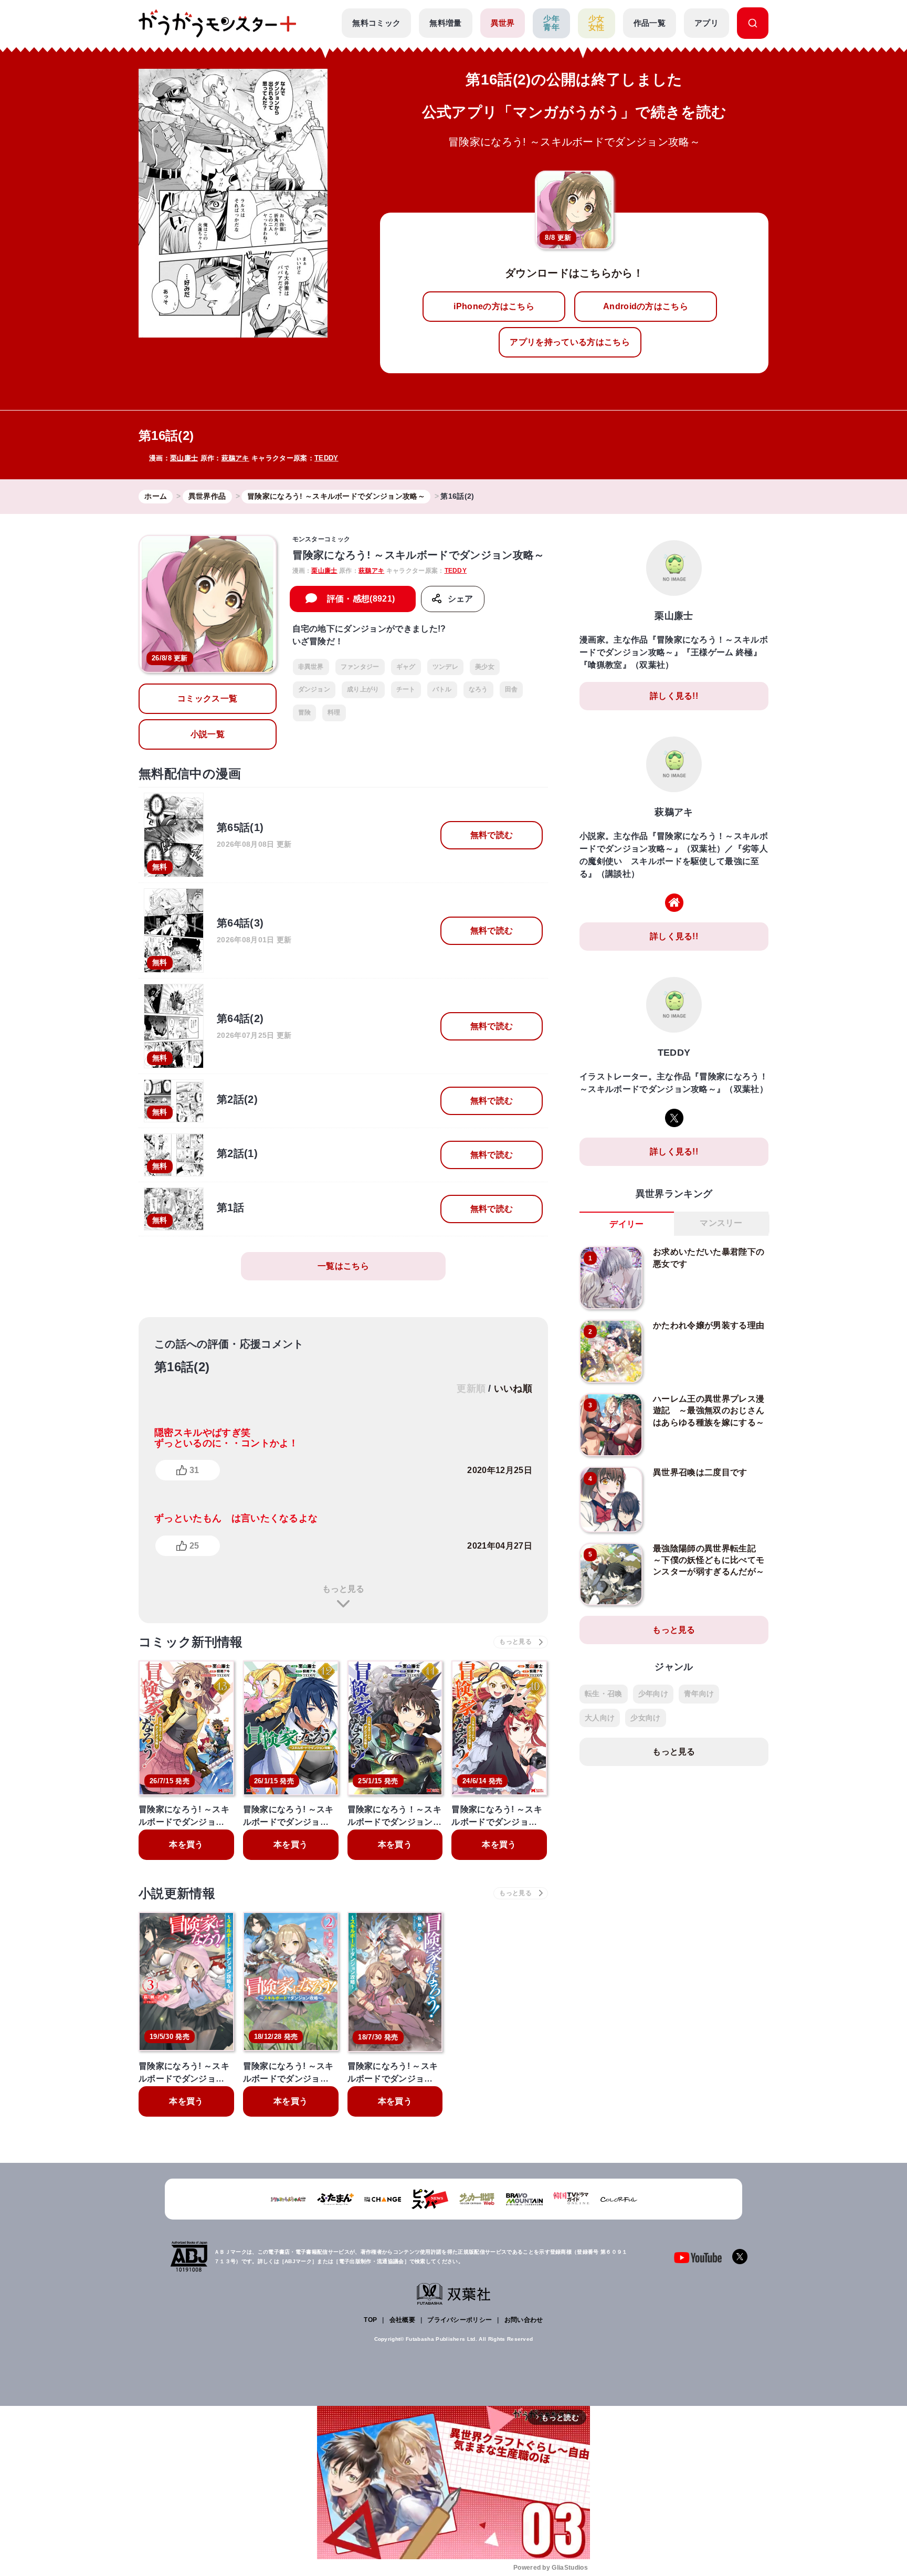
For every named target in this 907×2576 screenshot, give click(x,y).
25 (194, 1546)
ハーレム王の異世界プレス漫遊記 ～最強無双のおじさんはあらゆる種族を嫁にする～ (709, 1411)
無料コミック (376, 23)
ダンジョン (314, 689)
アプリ (706, 23)
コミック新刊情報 (191, 1642)
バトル (442, 689)
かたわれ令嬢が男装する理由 (709, 1325)
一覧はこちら (343, 1266)
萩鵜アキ (235, 458)
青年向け (699, 1694)
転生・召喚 (604, 1694)
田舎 (511, 689)
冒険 (305, 712)
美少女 (485, 667)
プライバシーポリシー (460, 2320)
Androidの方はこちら (646, 306)
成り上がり (363, 689)
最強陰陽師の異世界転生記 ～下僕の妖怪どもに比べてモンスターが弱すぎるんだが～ (709, 1560)
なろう (478, 689)
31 (194, 1470)
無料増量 (445, 23)
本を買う (186, 1844)
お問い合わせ (524, 2320)
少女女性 (597, 23)
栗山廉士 (184, 458)
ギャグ (406, 667)
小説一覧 (208, 734)
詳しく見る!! (674, 696)
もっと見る (343, 1589)
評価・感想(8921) (361, 599)
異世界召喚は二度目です (700, 1472)
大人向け (600, 1718)
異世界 (503, 23)
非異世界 (311, 667)
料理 (334, 712)
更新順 (471, 1389)
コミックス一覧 (207, 698)
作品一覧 (650, 23)
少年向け (653, 1694)
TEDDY (326, 458)
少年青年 (551, 23)
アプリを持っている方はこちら (569, 342)
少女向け (645, 1718)
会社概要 (402, 2320)
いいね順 (513, 1389)
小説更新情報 (177, 1893)
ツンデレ (445, 667)
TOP (370, 2320)
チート (406, 689)
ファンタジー (360, 667)
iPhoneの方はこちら (494, 306)
